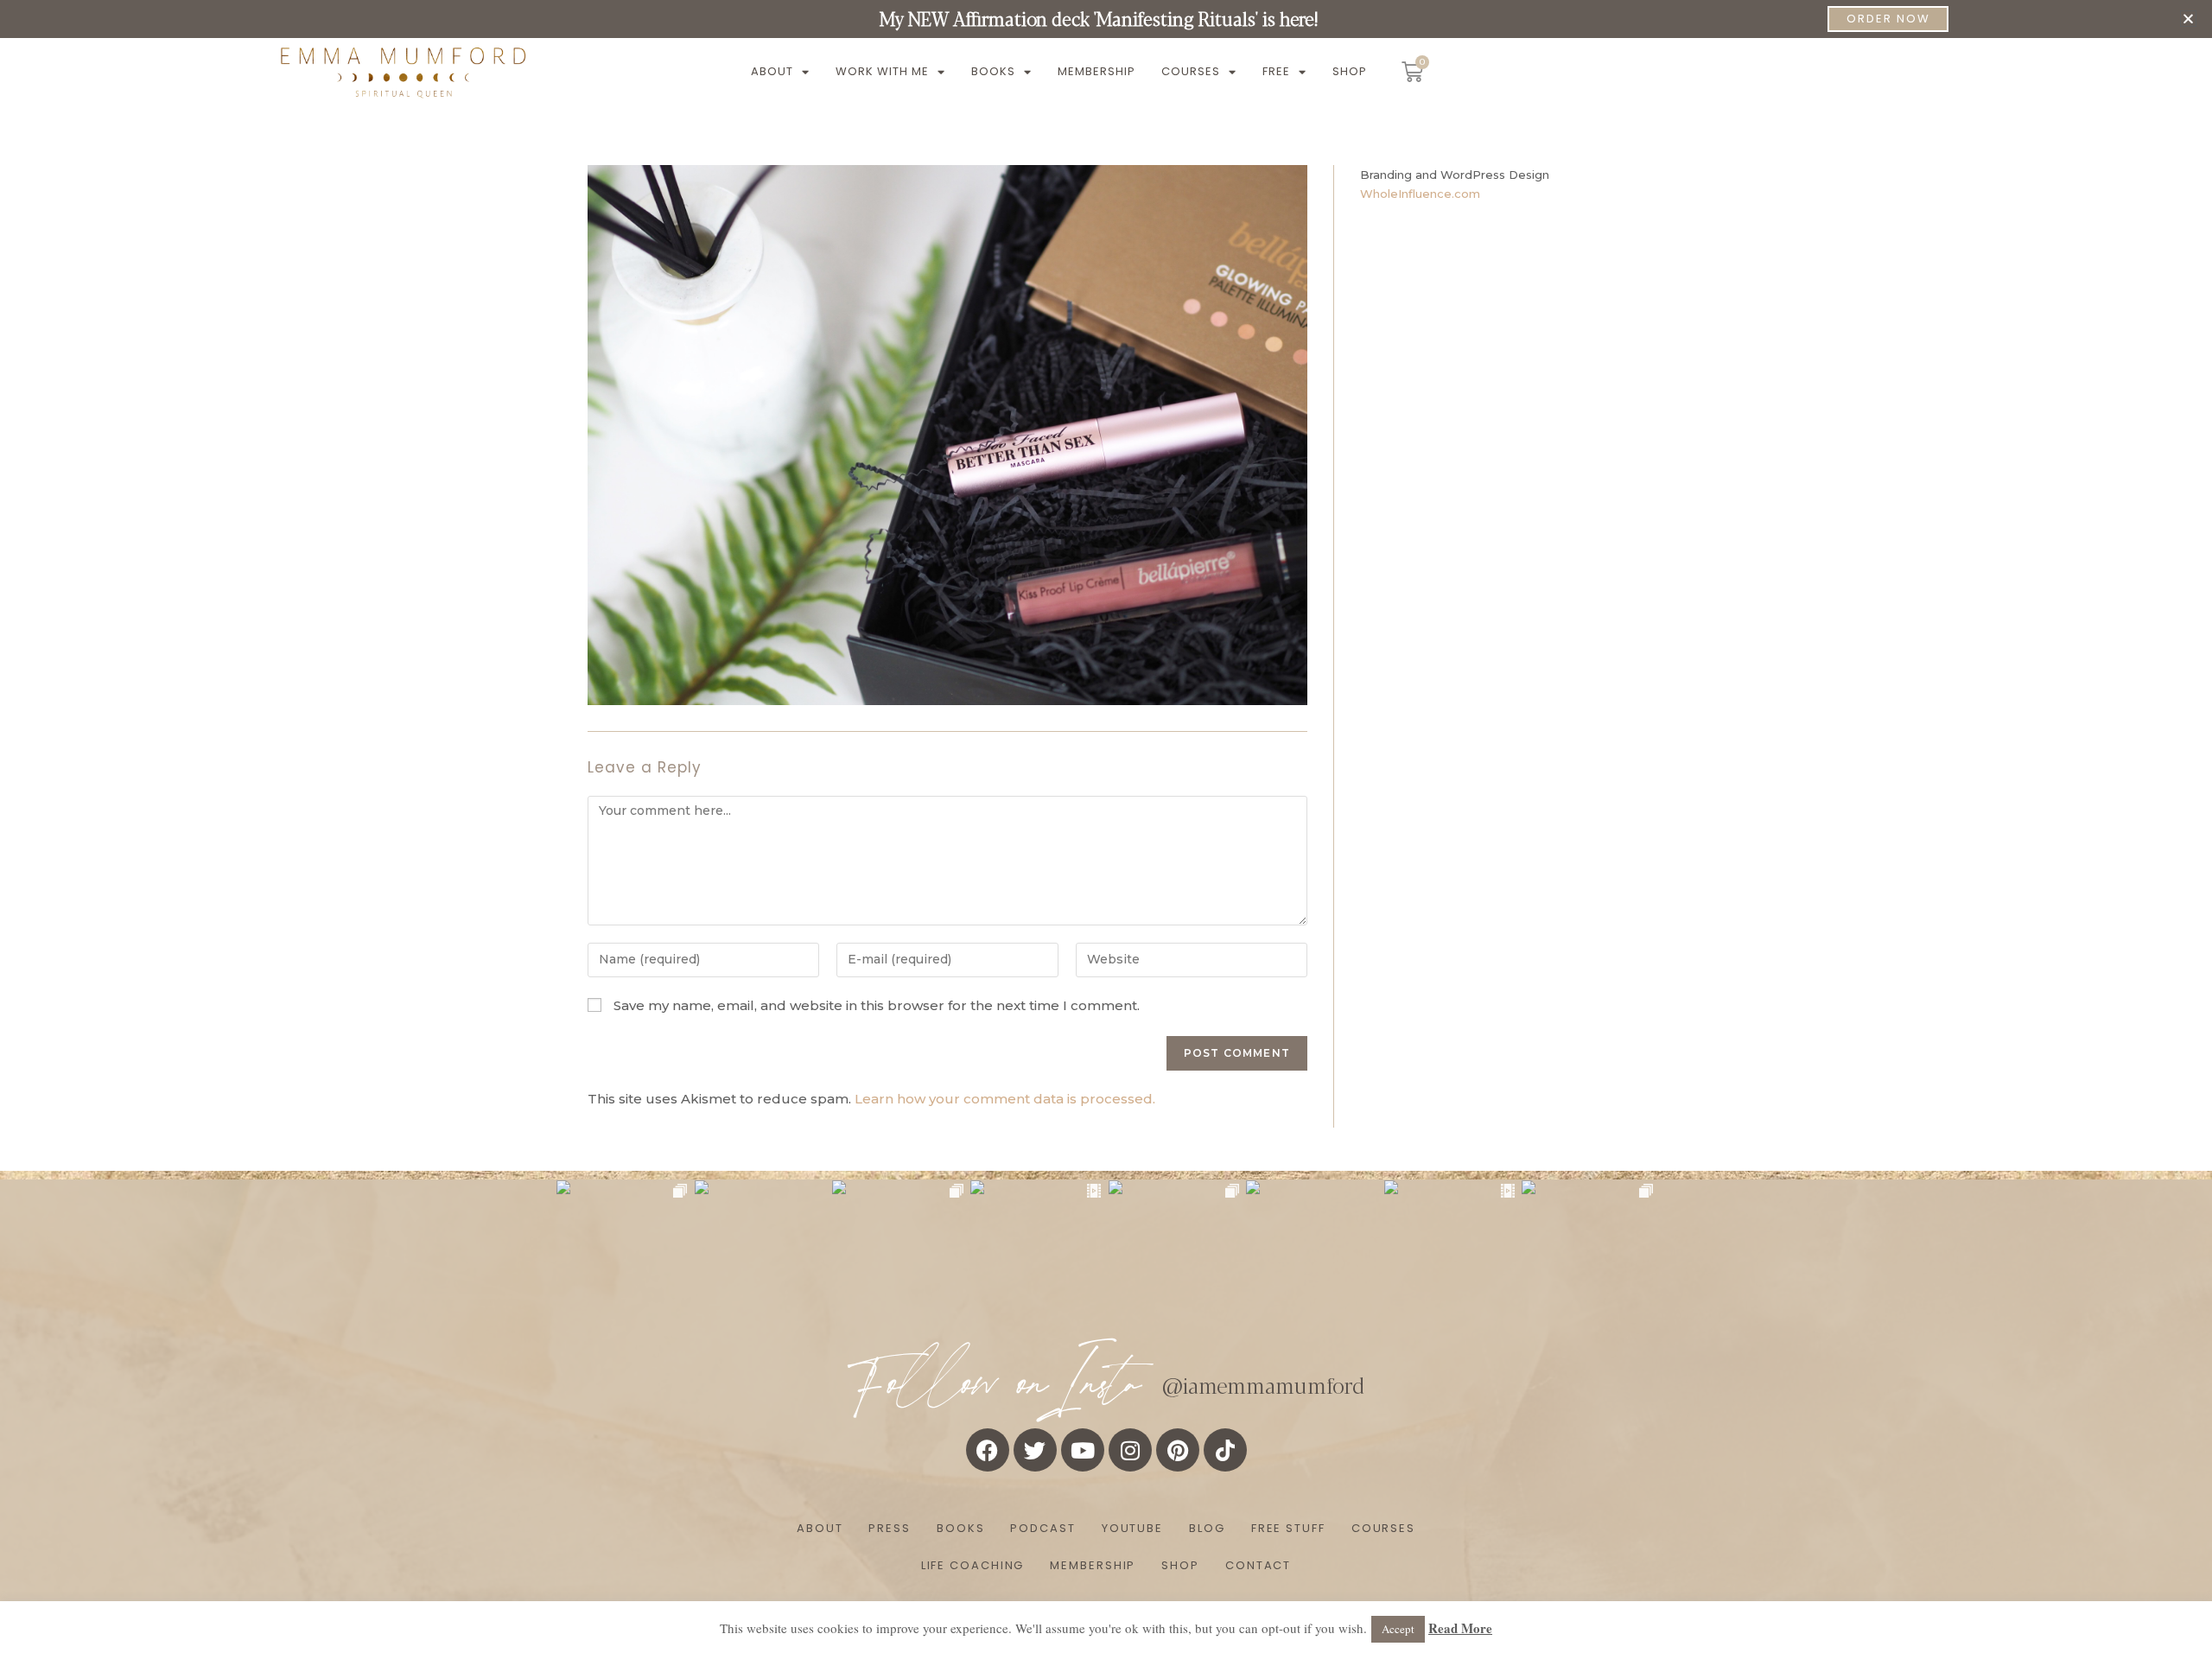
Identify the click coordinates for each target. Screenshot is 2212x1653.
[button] (2188, 19)
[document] (1106, 826)
